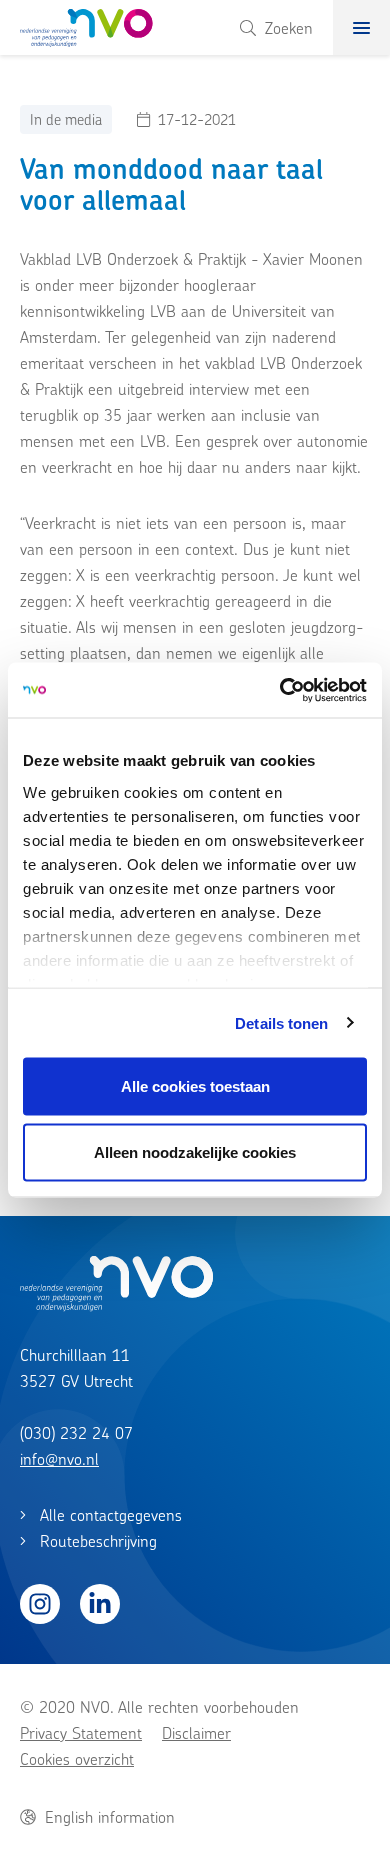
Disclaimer (196, 1733)
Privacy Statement (81, 1733)
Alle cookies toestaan (195, 1086)
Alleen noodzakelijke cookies (195, 1151)
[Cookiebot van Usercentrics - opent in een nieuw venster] (280, 690)
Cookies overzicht (77, 1759)
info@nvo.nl (59, 1459)
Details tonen (281, 1022)
